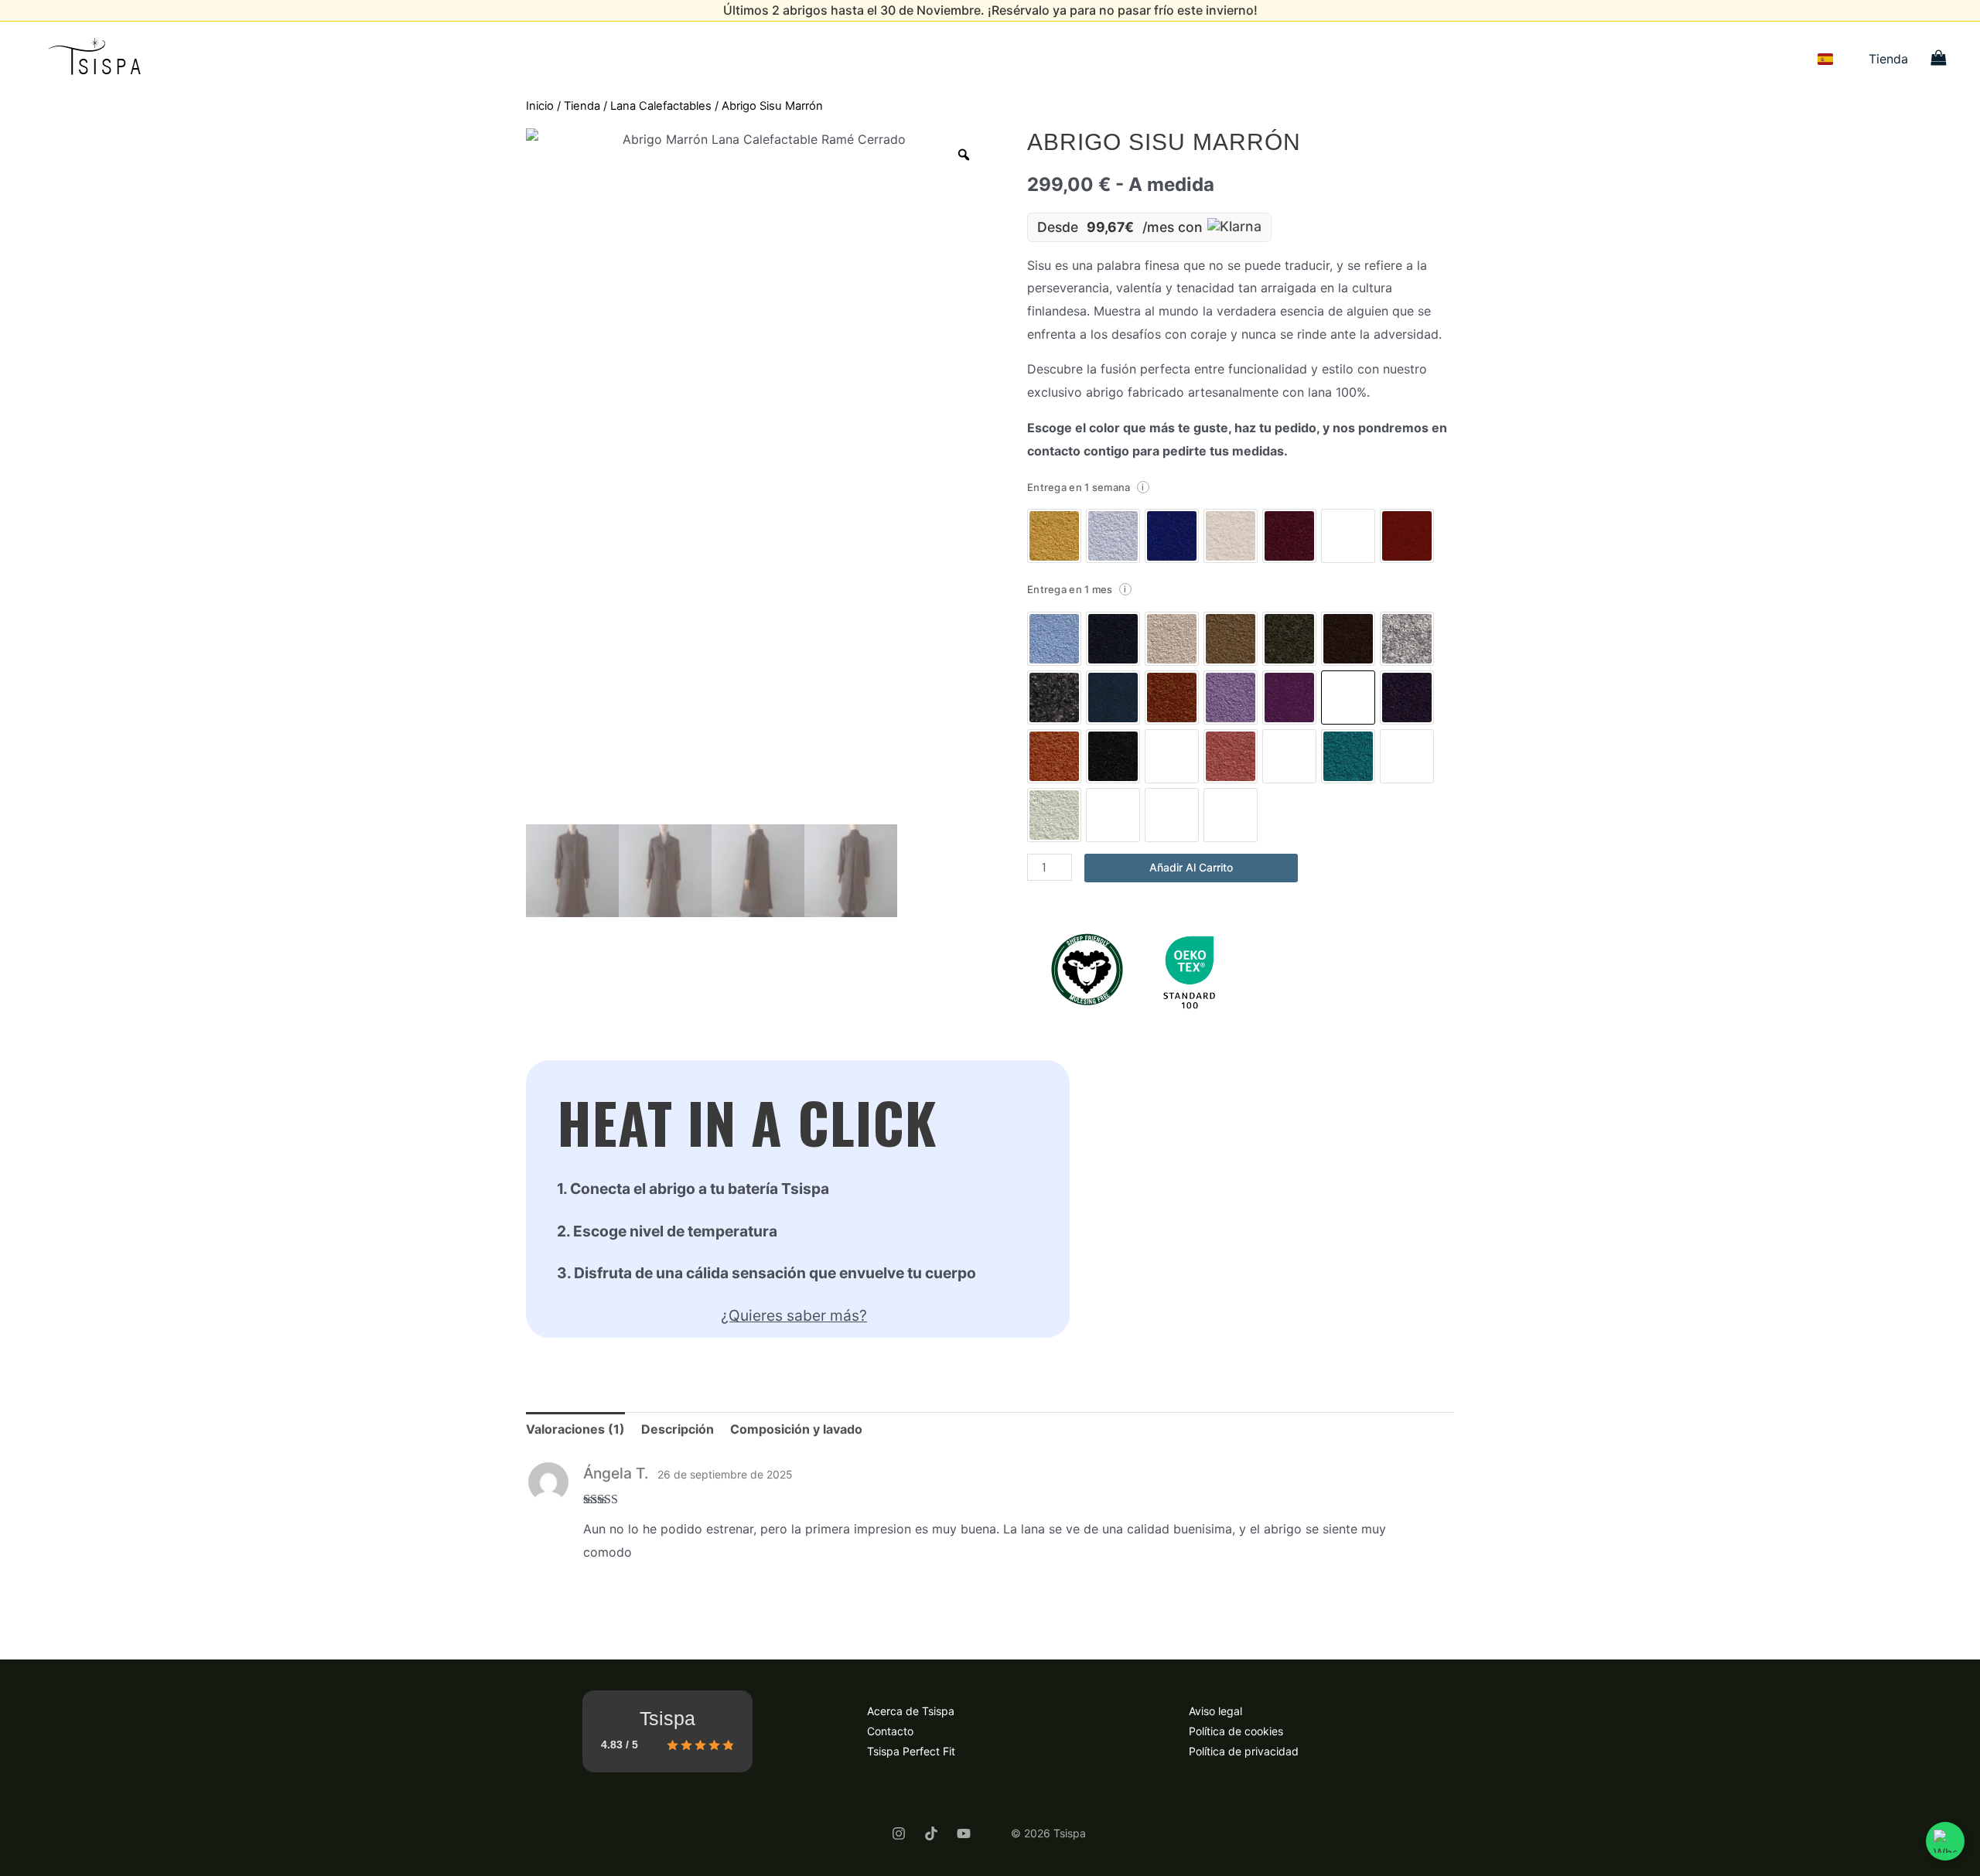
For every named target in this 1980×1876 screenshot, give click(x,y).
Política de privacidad (1244, 1751)
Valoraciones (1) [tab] (575, 1429)
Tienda (1888, 59)
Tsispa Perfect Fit (911, 1751)
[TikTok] (931, 1833)
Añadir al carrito (1191, 867)
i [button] (1143, 487)
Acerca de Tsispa (911, 1711)
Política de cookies (1236, 1731)
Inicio (540, 106)
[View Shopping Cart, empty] (1938, 59)
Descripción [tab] (678, 1429)
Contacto (890, 1731)
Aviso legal (1215, 1711)
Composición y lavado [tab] (796, 1429)
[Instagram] (899, 1833)
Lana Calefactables (661, 106)
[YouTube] (964, 1833)
